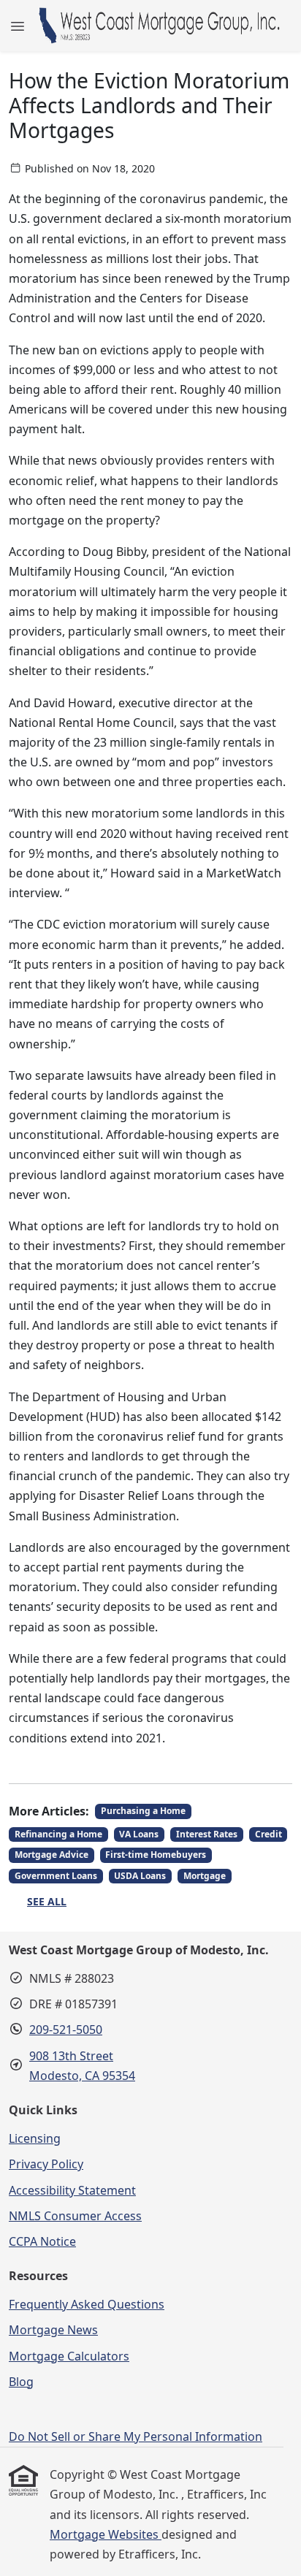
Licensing (35, 2138)
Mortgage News (53, 2330)
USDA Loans (140, 1876)
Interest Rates (207, 1834)
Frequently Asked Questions (87, 2304)
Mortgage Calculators (69, 2356)
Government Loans (56, 1876)
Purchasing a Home (143, 1811)
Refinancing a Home (58, 1834)
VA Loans (139, 1834)
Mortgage (205, 1876)
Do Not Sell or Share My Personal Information (136, 2436)
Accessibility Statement (72, 2190)
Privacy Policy (46, 2164)
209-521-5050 (66, 2030)
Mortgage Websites (106, 2534)
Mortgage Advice (52, 1855)
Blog (21, 2382)
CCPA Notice (42, 2241)
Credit (268, 1834)
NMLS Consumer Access (75, 2216)
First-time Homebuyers (156, 1855)
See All (47, 1901)
